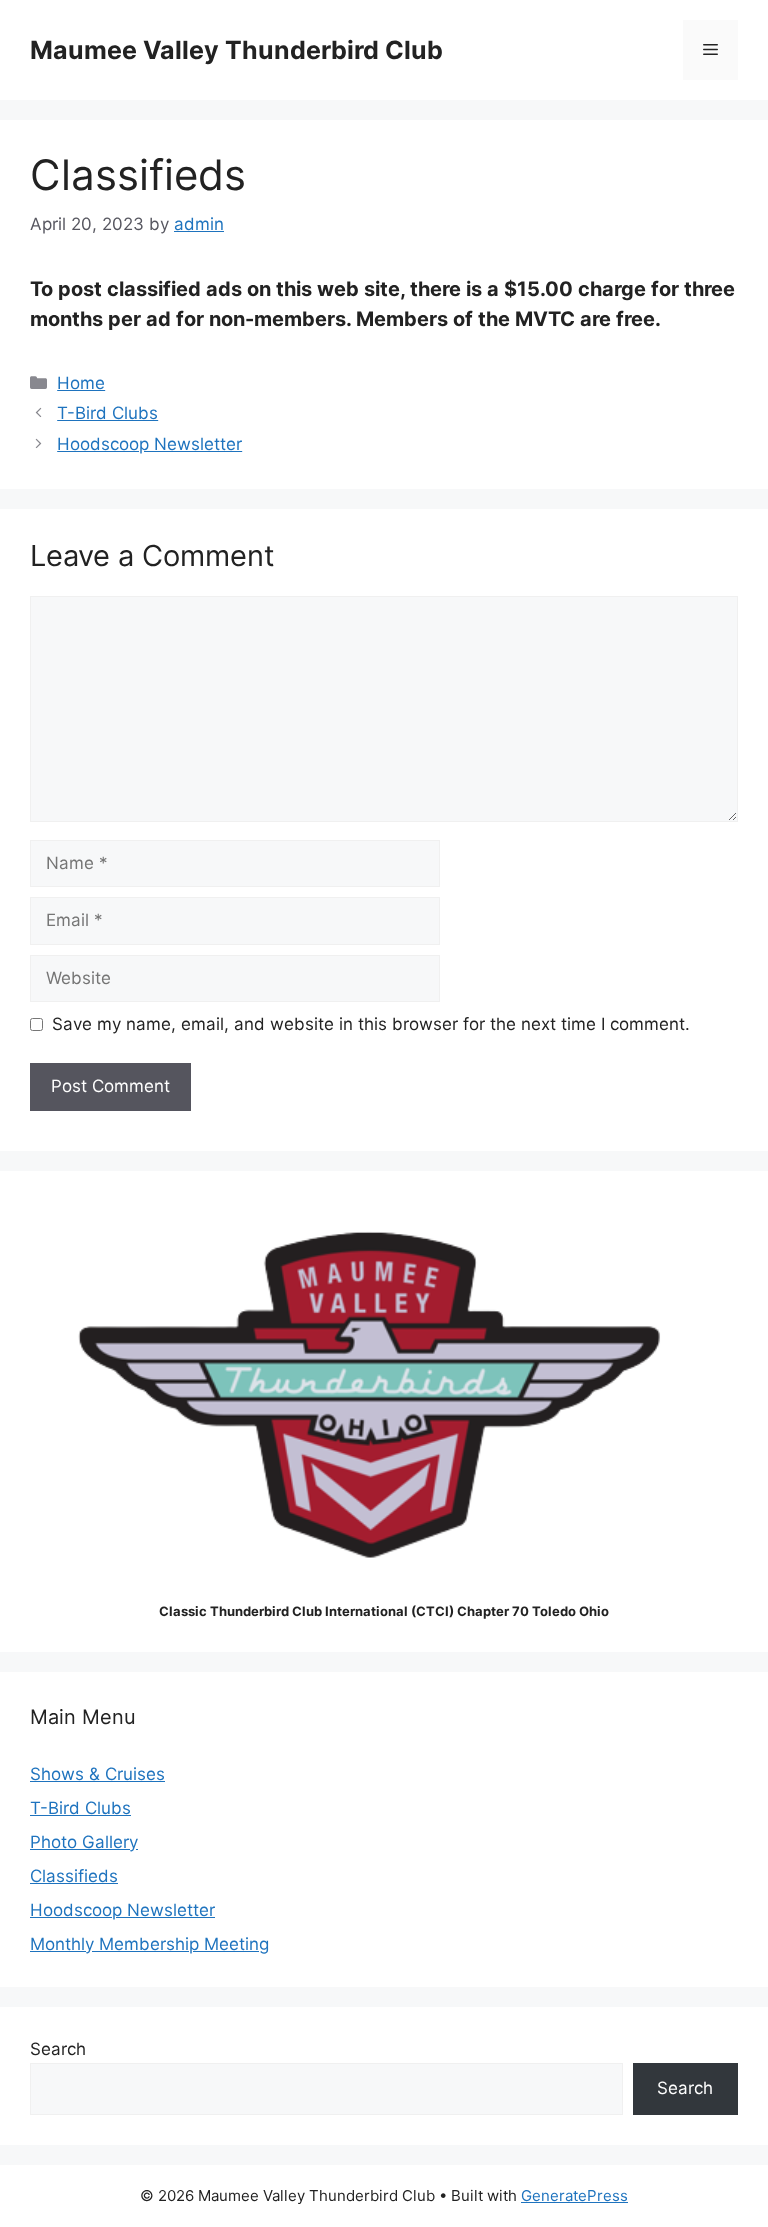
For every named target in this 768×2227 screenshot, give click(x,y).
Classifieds (74, 1876)
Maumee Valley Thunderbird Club (236, 50)
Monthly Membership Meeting (149, 1944)
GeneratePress (574, 2195)
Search (58, 2049)
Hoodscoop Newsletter (149, 444)
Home (81, 383)
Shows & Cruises (97, 1774)
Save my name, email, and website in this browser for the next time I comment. (371, 1024)
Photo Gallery (84, 1842)
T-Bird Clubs (107, 413)
